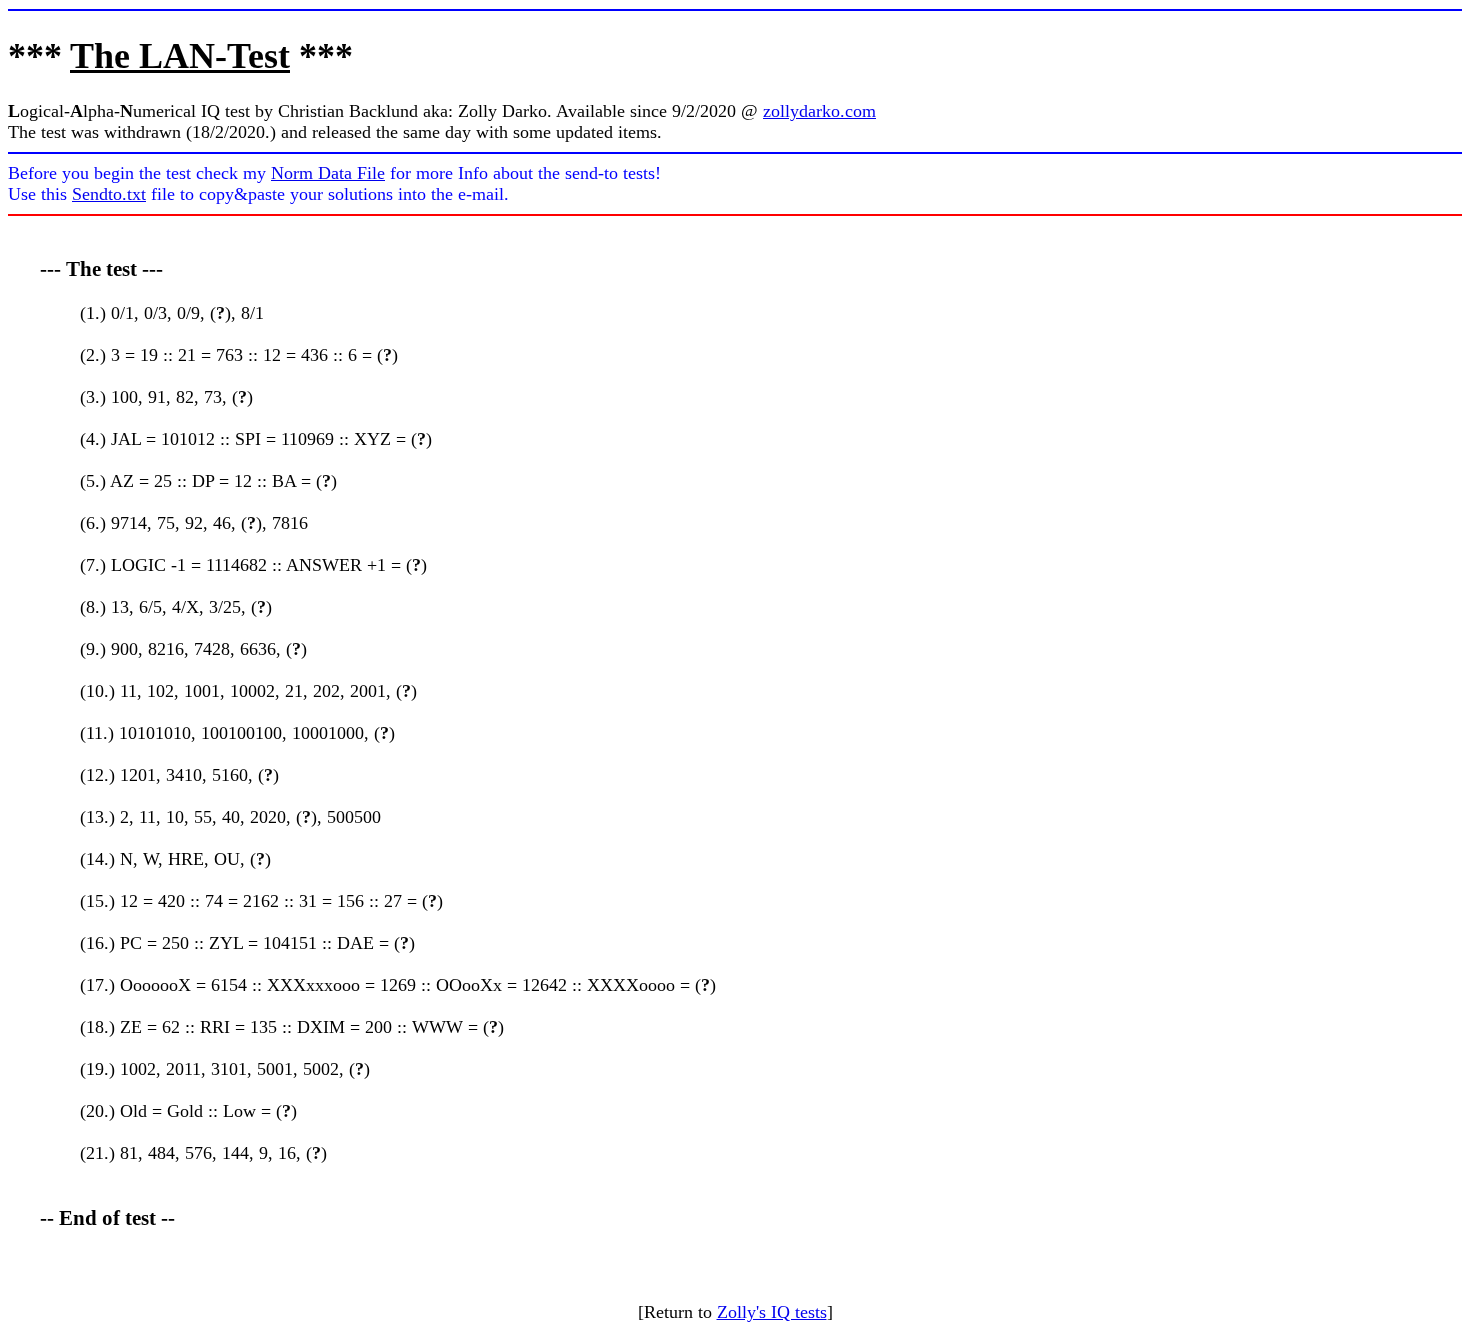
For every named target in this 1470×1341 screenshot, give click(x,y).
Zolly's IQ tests (772, 1312)
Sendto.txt (109, 194)
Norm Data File (328, 173)
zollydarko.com (819, 111)
